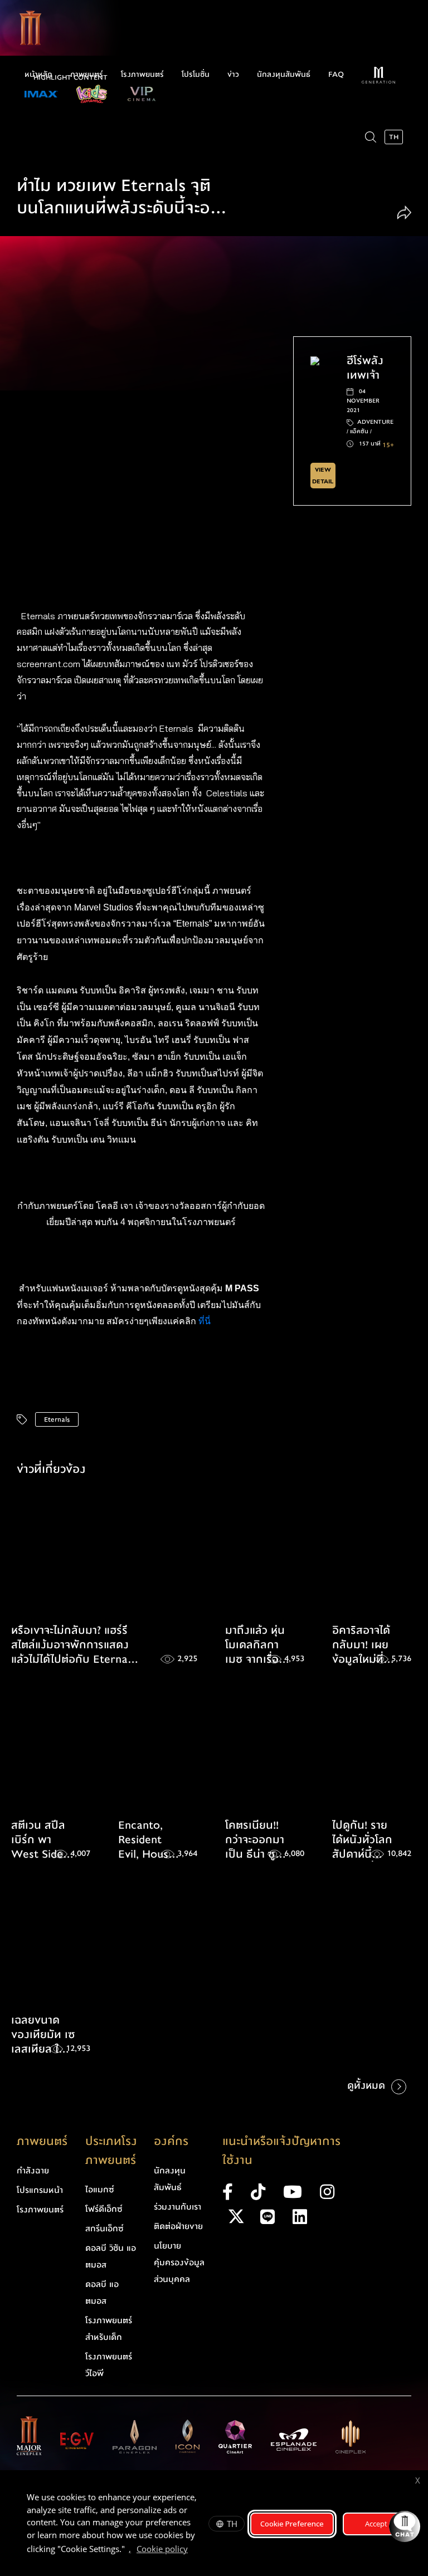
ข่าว (233, 75)
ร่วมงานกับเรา (177, 2207)
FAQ (336, 75)
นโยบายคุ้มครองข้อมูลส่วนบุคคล (179, 2262)
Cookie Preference (292, 2524)
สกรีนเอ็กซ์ (104, 2229)
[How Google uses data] (193, 2550)
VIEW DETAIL (323, 476)
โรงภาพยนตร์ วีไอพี (109, 2365)
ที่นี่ (206, 1321)
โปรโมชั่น (196, 75)
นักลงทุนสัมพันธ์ (284, 75)
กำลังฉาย (33, 2171)
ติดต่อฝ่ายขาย (178, 2226)
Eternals (57, 1419)
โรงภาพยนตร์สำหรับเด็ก (109, 2329)
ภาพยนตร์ (87, 75)
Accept (376, 2524)
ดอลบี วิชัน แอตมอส (111, 2256)
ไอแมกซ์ (100, 2190)
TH (232, 2524)
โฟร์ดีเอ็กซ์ (104, 2209)
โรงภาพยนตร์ (142, 75)
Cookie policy (162, 2549)
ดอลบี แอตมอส (102, 2293)
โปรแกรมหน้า (40, 2190)
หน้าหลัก (38, 75)
